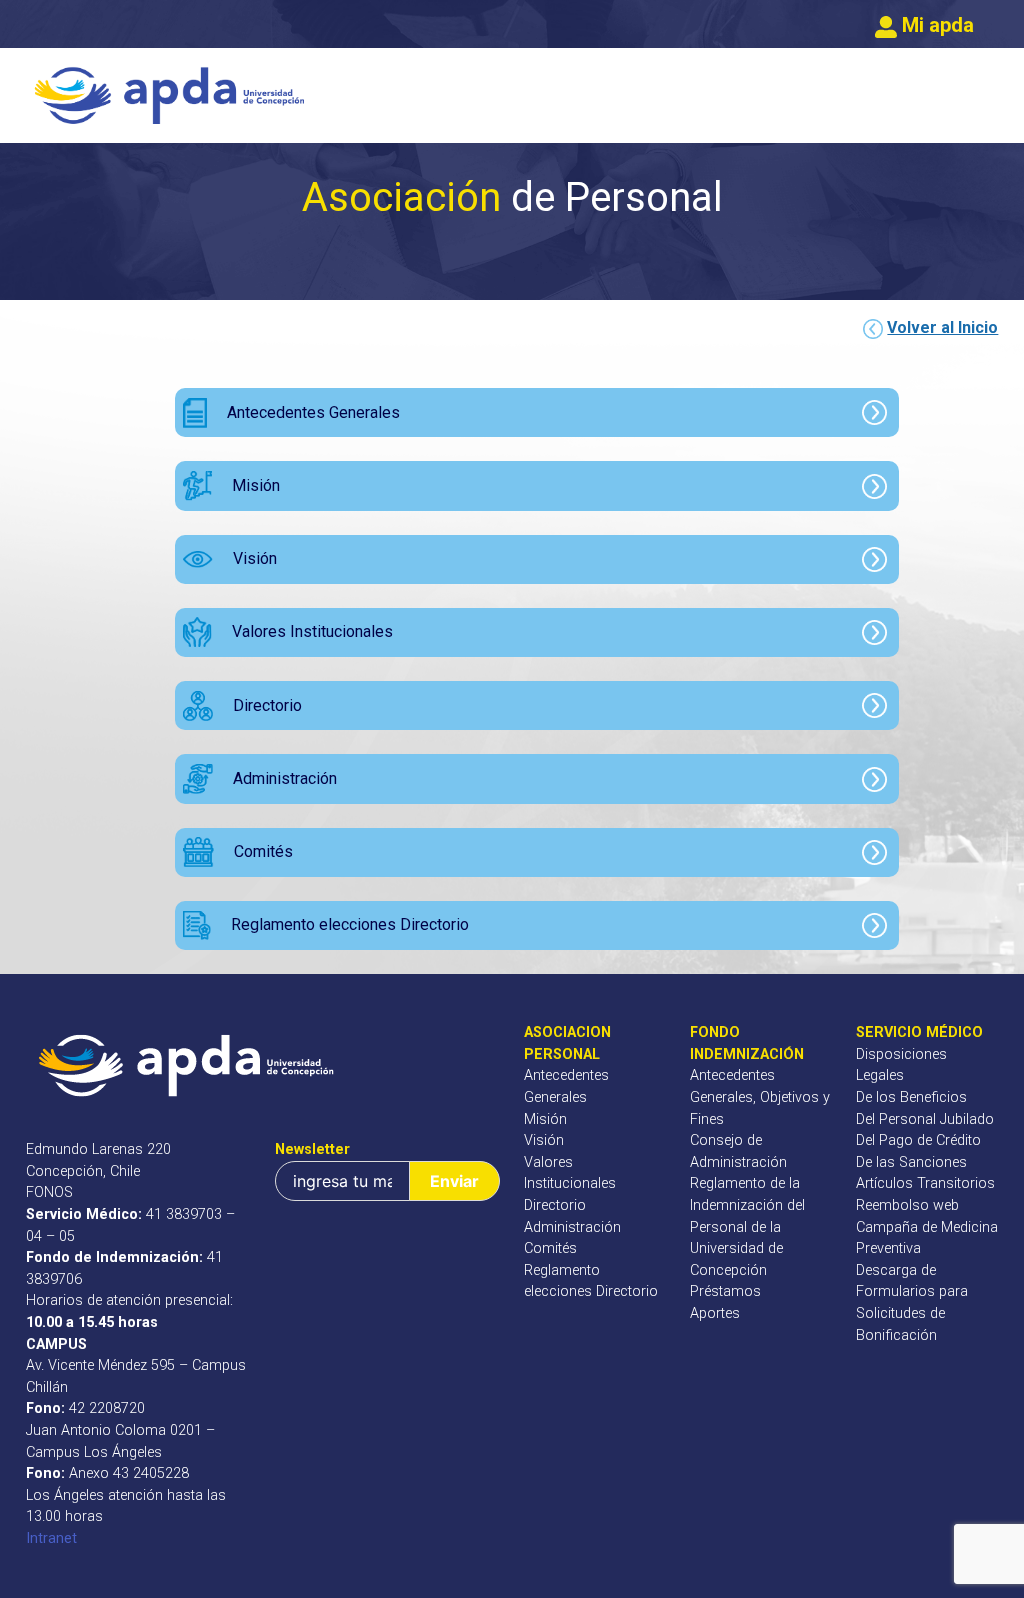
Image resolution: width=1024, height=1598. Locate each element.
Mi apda (935, 25)
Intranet (51, 1538)
